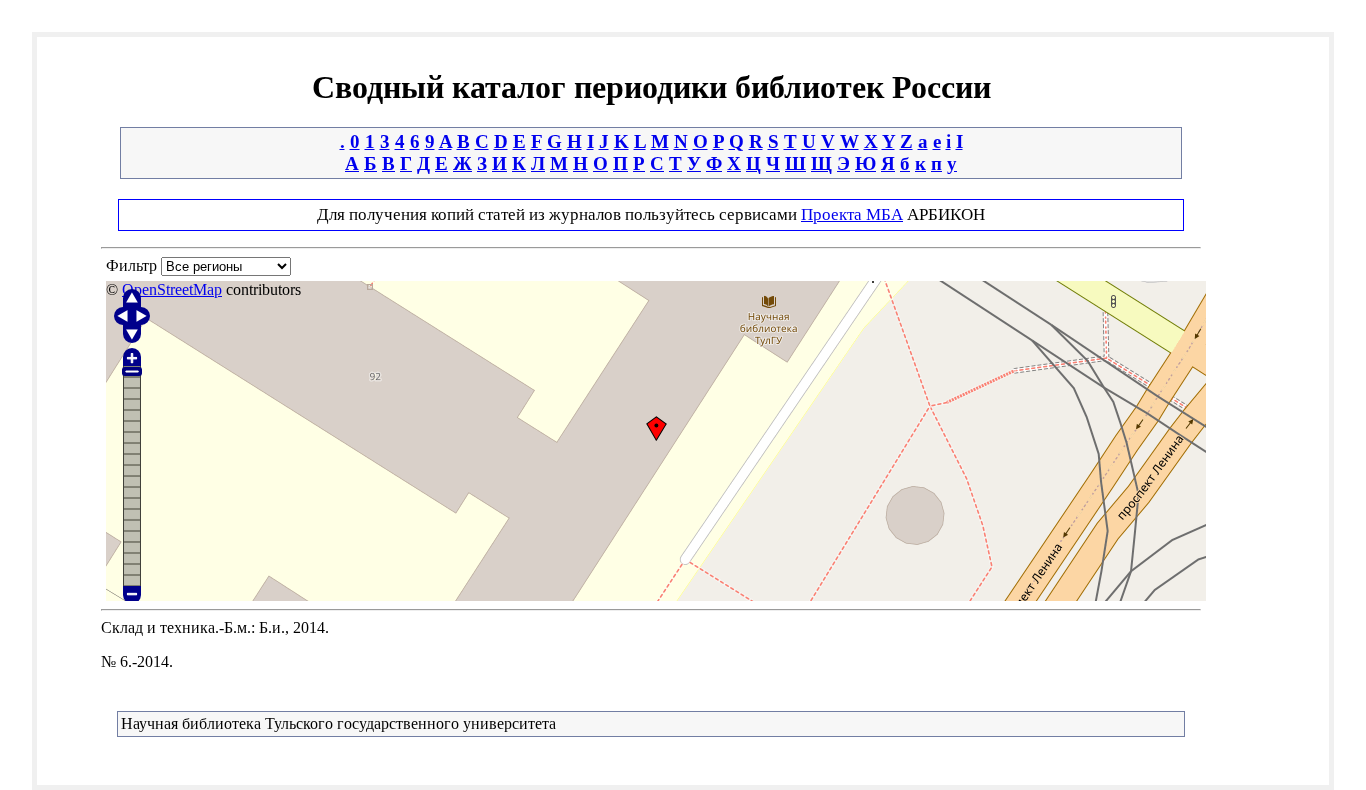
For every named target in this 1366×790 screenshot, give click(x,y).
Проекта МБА (852, 214)
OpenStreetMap (172, 289)
